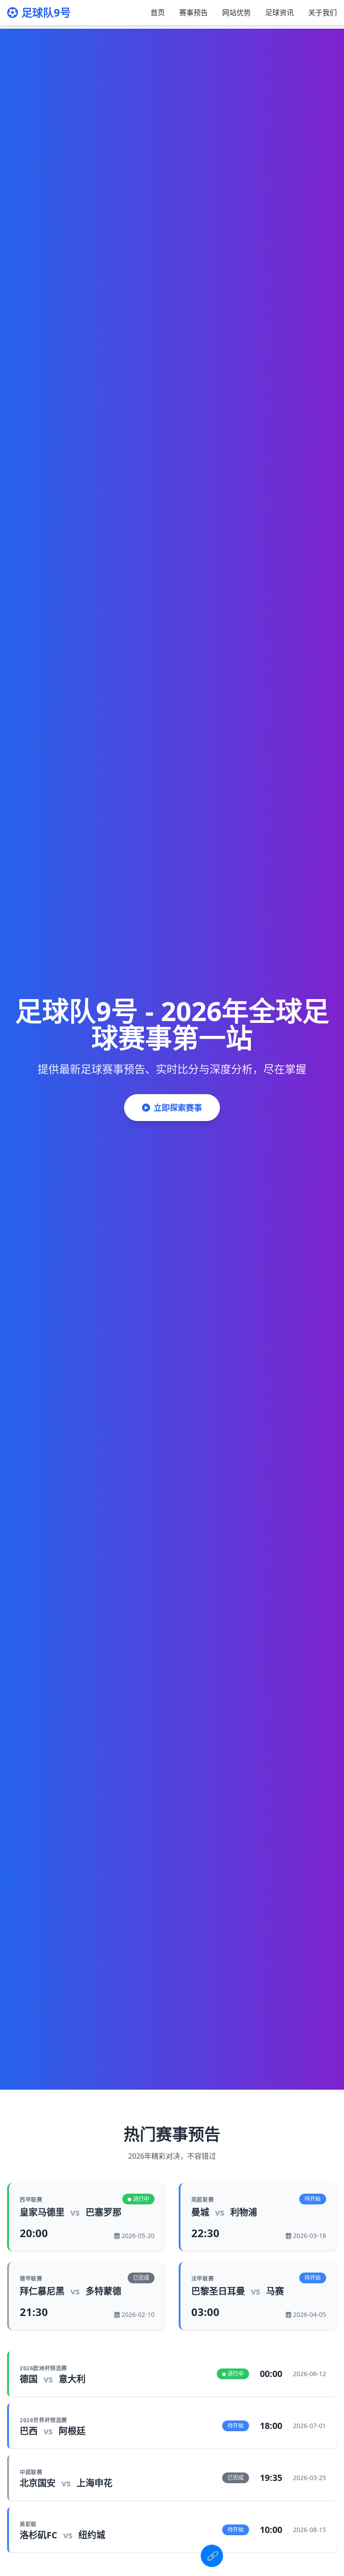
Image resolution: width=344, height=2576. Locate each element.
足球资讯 (279, 13)
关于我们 (322, 13)
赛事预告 (193, 13)
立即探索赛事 (178, 1108)
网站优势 (236, 13)
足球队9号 (46, 13)
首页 (158, 13)
